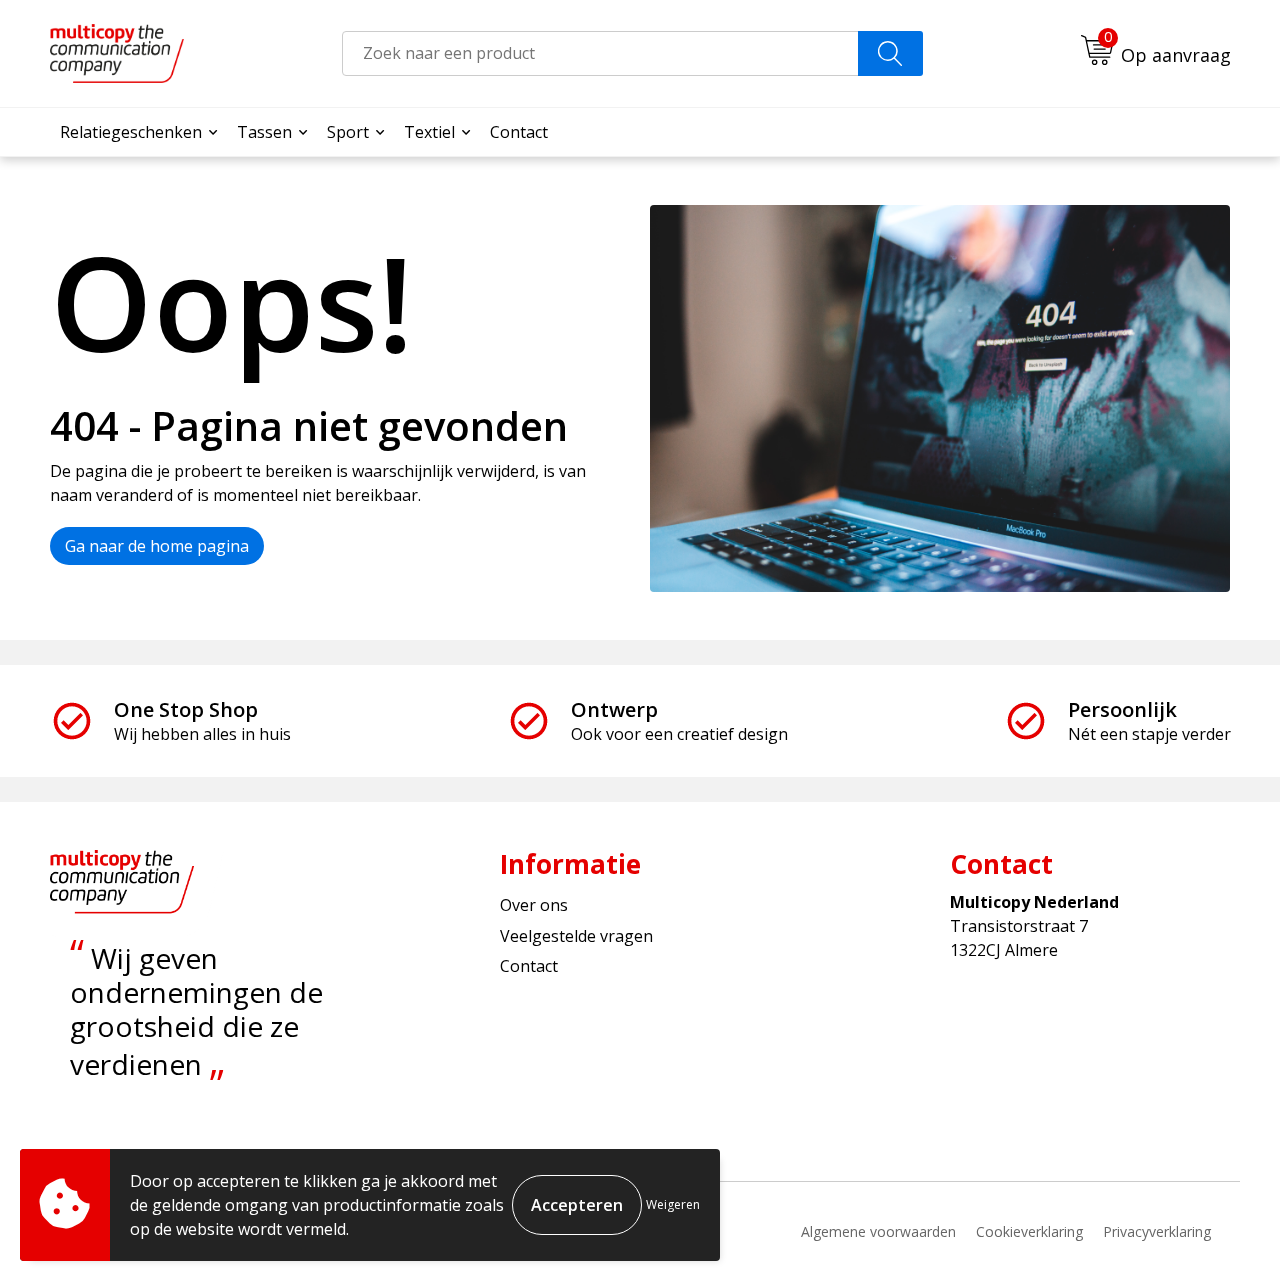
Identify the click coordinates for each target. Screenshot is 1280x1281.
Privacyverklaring (1157, 1231)
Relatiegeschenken (131, 132)
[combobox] (600, 53)
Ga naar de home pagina (157, 546)
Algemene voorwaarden (878, 1231)
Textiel (429, 132)
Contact (519, 132)
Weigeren (673, 1204)
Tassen (264, 132)
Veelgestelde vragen (576, 936)
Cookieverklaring (1029, 1231)
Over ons (534, 905)
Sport (348, 132)
